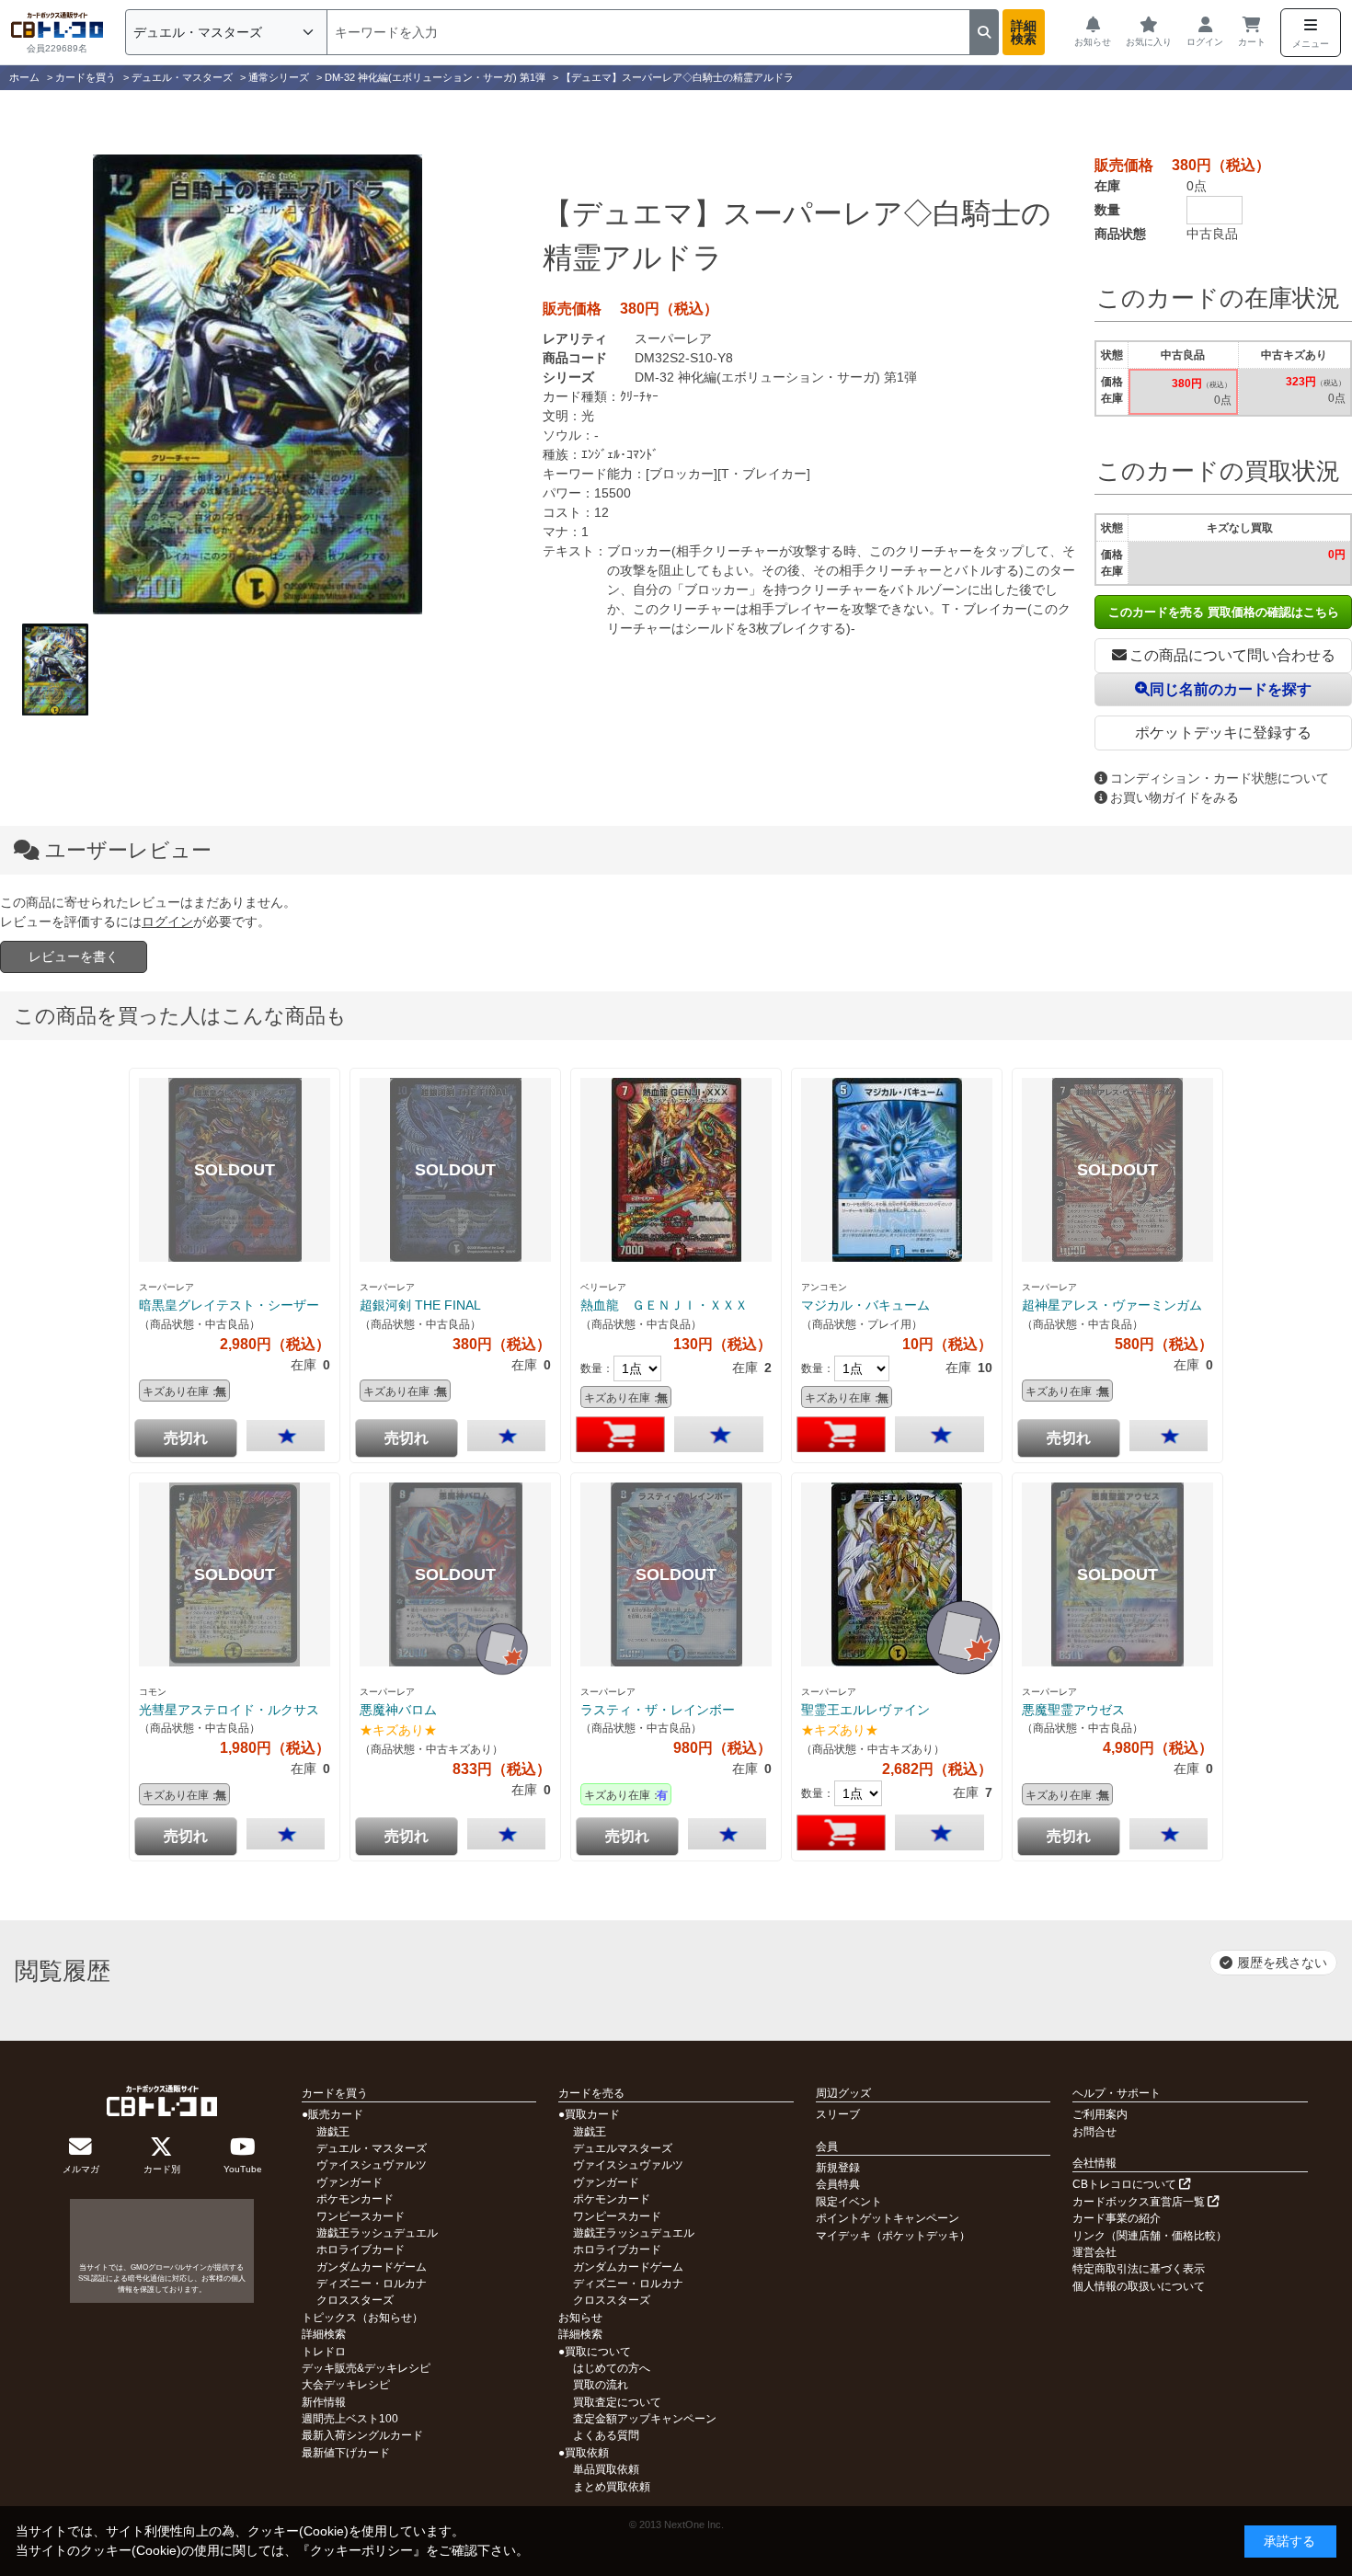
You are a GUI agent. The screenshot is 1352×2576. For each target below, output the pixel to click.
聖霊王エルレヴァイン (865, 1710)
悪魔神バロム (398, 1710)
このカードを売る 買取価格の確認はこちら (1224, 612)
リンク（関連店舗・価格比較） (1150, 2236)
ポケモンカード (355, 2199)
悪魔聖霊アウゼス (1073, 1710)
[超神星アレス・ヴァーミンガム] (1117, 1170)
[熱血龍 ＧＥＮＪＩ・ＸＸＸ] (676, 1170)
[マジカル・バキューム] (897, 1170)
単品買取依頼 (606, 2469)
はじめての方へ (612, 2368)
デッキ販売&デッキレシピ (366, 2368)
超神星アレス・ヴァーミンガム (1112, 1305)
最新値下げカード (346, 2453)
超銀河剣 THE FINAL (420, 1305)
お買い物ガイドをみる (1174, 797)
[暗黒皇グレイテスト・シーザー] (235, 1170)
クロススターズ (355, 2300)
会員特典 (838, 2184)
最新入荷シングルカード (362, 2435)
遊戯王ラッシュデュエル (377, 2233)
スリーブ (838, 2114)
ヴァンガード (349, 2182)
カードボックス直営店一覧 (1140, 2202)
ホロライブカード (361, 2250)
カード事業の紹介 (1117, 2218)
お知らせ (580, 2318)
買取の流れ (601, 2385)
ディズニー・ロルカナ (372, 2284)
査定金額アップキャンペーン (645, 2419)
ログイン (167, 922)
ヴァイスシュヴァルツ (372, 2165)
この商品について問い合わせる (1232, 655)
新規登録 (838, 2168)
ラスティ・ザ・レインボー (658, 1710)
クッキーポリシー (361, 2550)
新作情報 (324, 2402)
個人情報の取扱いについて (1139, 2286)
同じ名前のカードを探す (1231, 689)
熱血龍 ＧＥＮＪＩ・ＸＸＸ (664, 1305)
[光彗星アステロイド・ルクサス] (235, 1574)
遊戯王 (333, 2132)
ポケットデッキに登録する (1223, 733)
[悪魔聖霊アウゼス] (1117, 1574)
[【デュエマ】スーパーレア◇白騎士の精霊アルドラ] (258, 384)
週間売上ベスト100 (350, 2419)
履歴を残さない (1282, 1963)
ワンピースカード (361, 2216)
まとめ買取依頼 (612, 2487)
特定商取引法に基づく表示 (1139, 2269)
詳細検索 (1024, 32)
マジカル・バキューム (865, 1305)
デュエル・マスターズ (372, 2148)
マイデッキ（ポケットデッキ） (893, 2236)
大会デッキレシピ (346, 2385)
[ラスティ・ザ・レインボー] (676, 1574)
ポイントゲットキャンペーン (888, 2218)
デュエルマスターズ (623, 2148)
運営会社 (1094, 2252)
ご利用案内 (1100, 2114)
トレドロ (324, 2352)
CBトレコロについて (1126, 2184)
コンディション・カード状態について (1220, 778)
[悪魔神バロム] (455, 1574)
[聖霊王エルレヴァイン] (897, 1574)
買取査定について (617, 2402)
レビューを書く (74, 956)
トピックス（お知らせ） (362, 2318)
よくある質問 (606, 2435)
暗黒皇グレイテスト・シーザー (229, 1305)
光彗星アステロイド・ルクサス (229, 1710)
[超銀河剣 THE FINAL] (455, 1170)
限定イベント (849, 2202)
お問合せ (1094, 2132)
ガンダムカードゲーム (372, 2267)
